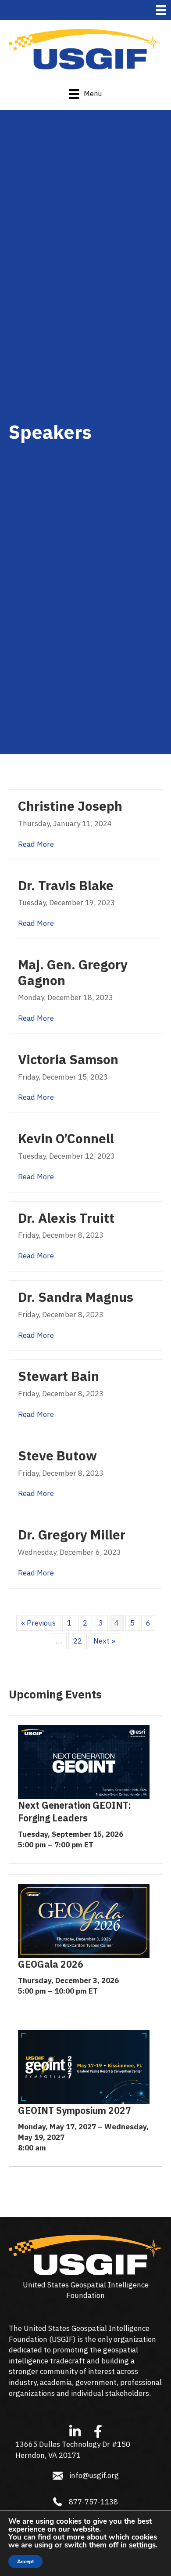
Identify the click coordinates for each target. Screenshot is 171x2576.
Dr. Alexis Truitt (66, 1218)
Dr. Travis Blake (66, 885)
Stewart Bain (59, 1376)
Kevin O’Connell (66, 1138)
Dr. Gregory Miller (72, 1535)
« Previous (38, 1623)
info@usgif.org (94, 2475)
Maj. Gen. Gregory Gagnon (73, 972)
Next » (104, 1641)
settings (142, 2545)
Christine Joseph (70, 806)
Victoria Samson (68, 1059)
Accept (25, 2562)
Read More (36, 844)
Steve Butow (57, 1456)
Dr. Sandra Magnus (76, 1297)
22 (78, 1641)
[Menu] (161, 10)
